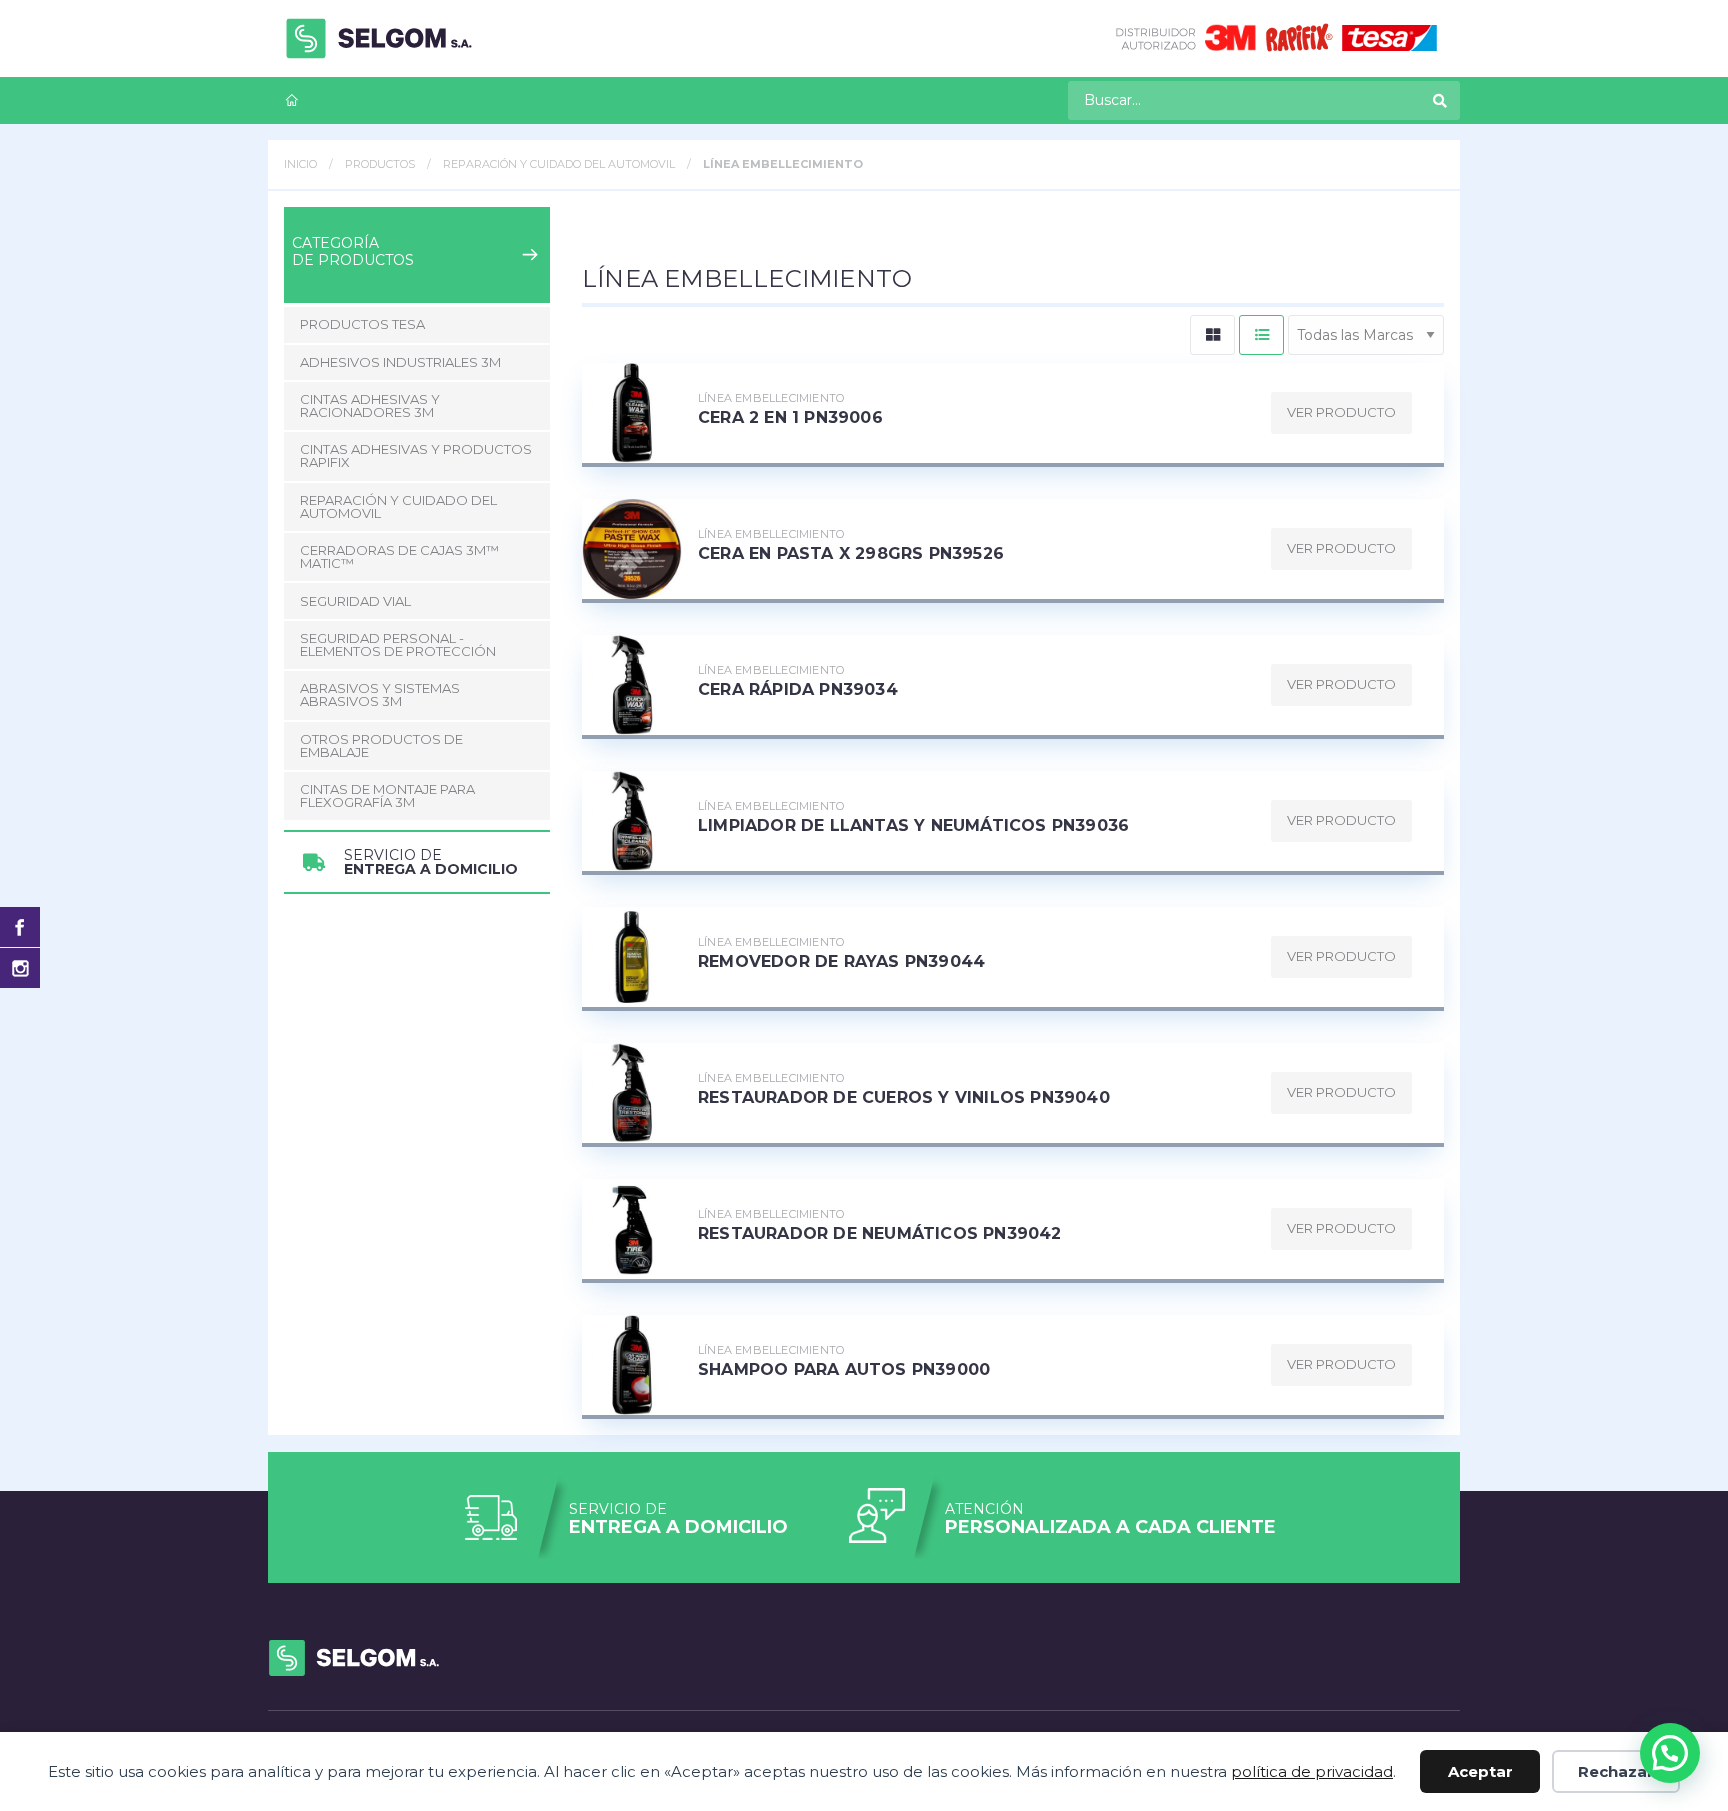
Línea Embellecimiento (783, 164)
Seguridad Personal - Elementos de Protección (398, 644)
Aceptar (1480, 1771)
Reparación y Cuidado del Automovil (559, 164)
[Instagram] (20, 968)
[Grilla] (1212, 335)
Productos (380, 164)
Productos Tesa (362, 324)
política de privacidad (1312, 1771)
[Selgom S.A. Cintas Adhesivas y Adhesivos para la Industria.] (379, 38)
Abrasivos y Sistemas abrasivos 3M (380, 694)
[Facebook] (20, 927)
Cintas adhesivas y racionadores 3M (370, 405)
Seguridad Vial (355, 601)
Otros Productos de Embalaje (381, 745)
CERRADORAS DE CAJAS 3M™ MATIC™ (399, 556)
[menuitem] (292, 100)
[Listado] (1261, 335)
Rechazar (1616, 1771)
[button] (1670, 1753)
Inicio (300, 164)
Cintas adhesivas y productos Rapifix (416, 455)
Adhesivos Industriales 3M (400, 362)
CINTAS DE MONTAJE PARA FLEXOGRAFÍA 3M (387, 795)
